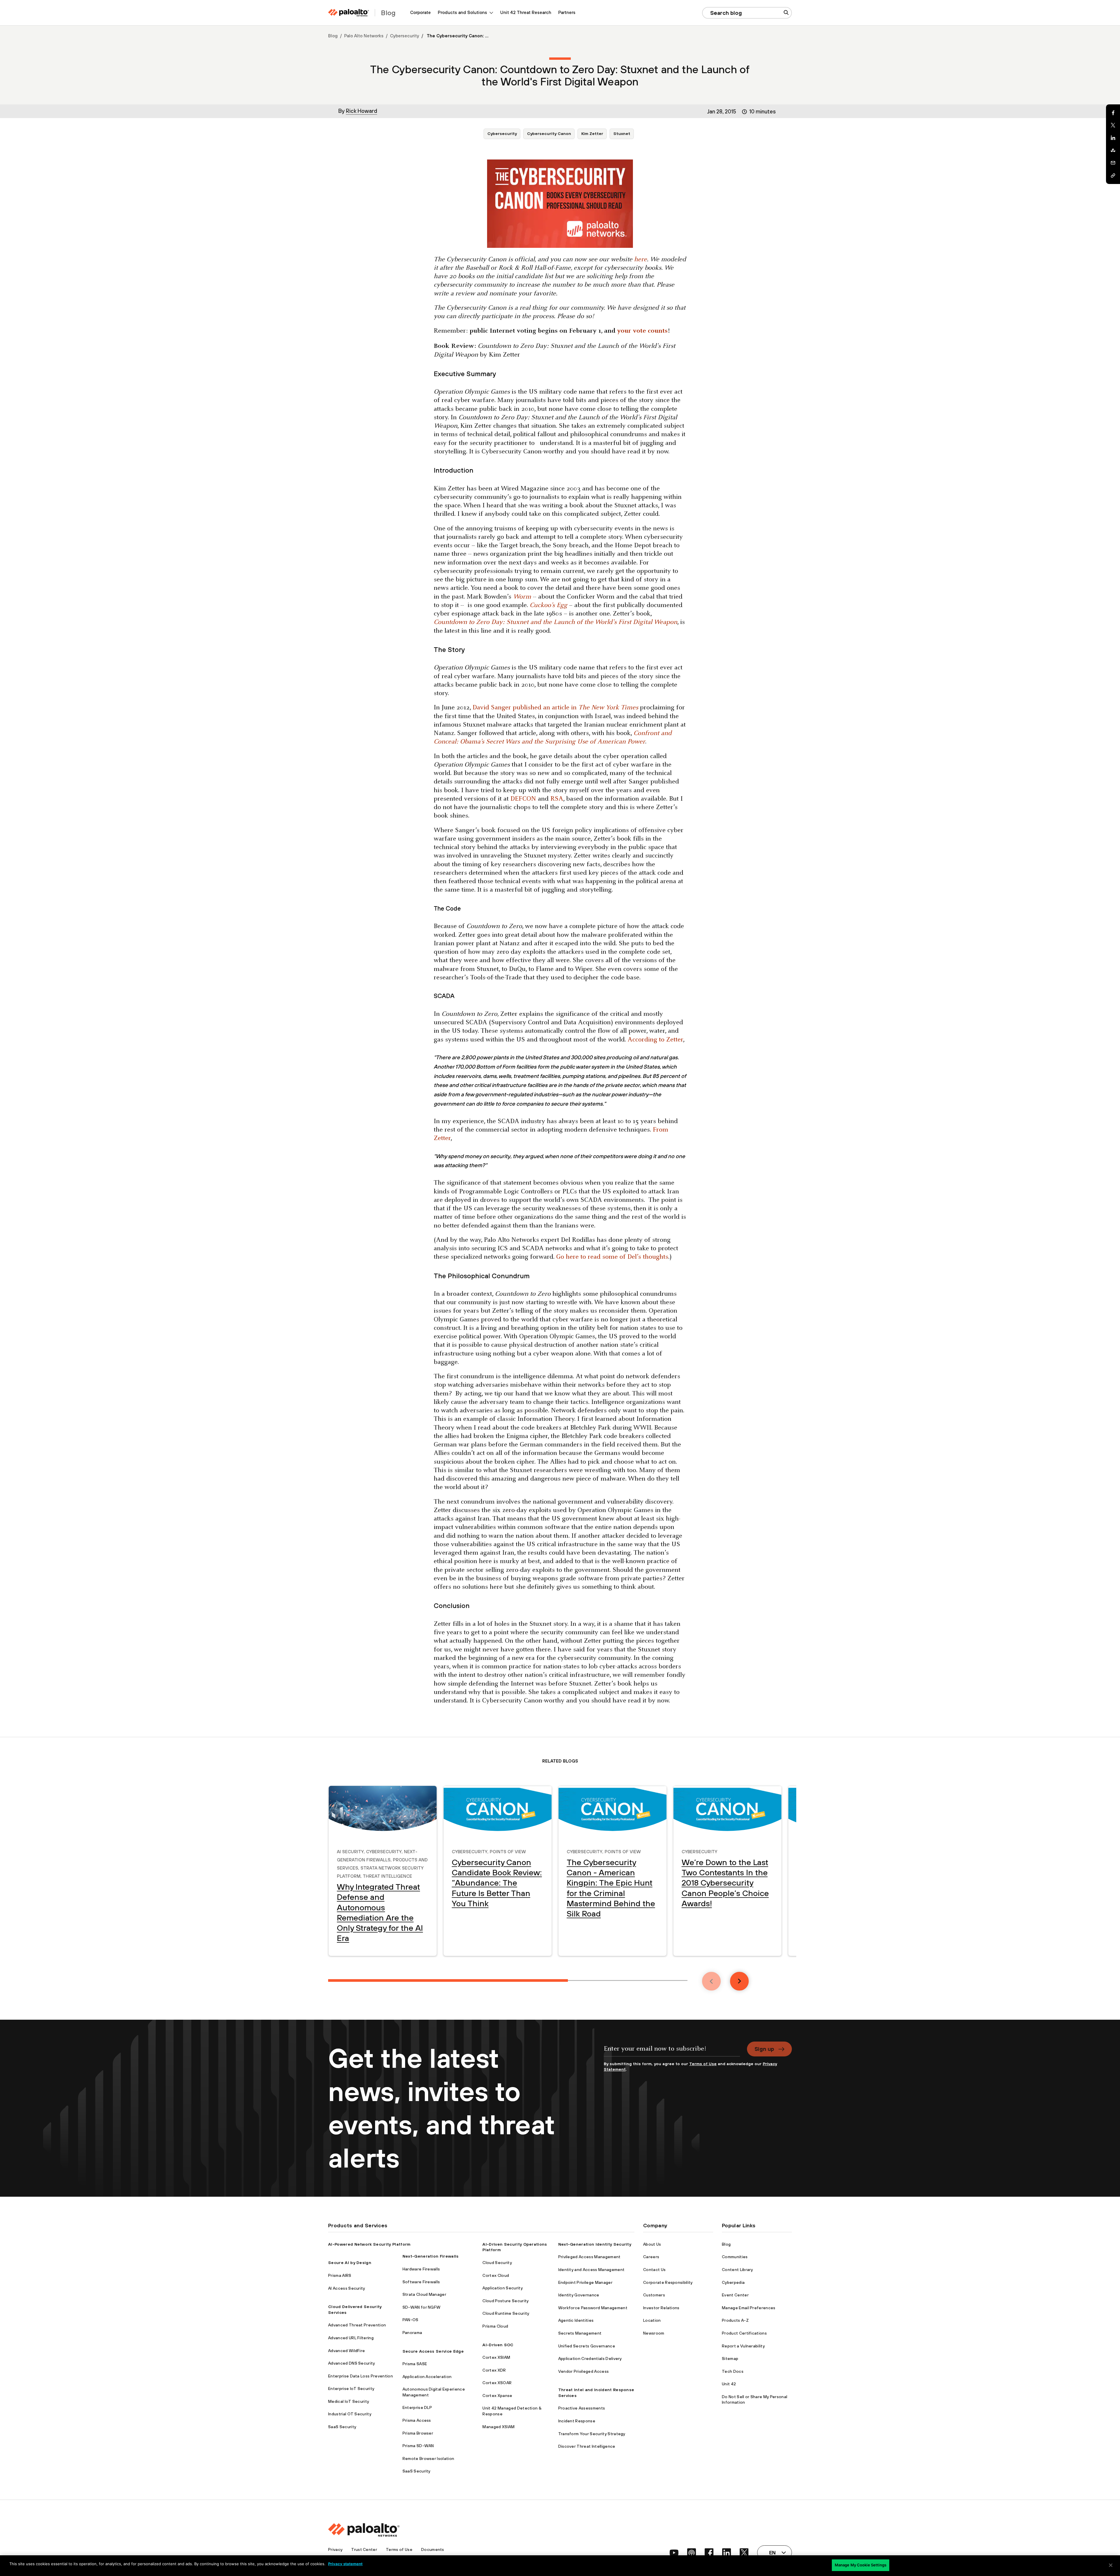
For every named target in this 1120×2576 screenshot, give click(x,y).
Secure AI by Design (350, 2263)
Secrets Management (580, 2333)
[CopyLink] (1113, 176)
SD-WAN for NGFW (422, 2307)
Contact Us (654, 2270)
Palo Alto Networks (364, 36)
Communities (735, 2257)
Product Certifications (744, 2333)
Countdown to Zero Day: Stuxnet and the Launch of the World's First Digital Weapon (555, 622)
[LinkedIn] (1113, 138)
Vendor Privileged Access (584, 2371)
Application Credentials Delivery (590, 2358)
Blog (333, 36)
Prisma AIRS (340, 2275)
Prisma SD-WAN (418, 2446)
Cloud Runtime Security (506, 2313)
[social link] (674, 2553)
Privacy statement (345, 2564)
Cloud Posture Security (505, 2301)
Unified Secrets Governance (587, 2346)
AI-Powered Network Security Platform (369, 2244)
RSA (557, 799)
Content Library (737, 2270)
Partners (567, 12)
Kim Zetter (592, 134)
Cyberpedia (733, 2282)
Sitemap (730, 2358)
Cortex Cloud (496, 2275)
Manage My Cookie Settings (861, 2565)
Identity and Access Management (591, 2270)
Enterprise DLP (417, 2407)
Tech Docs (733, 2371)
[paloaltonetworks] (349, 13)
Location (652, 2320)
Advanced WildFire (346, 2351)
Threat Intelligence (387, 1875)
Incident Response (577, 2421)
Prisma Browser (418, 2433)
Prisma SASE (415, 2364)
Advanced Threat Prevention (357, 2325)
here (640, 260)
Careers (651, 2257)
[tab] (448, 1980)
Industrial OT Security (350, 2414)
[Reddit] (1113, 150)
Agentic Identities (576, 2320)
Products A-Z (735, 2320)
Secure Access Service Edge (433, 2351)
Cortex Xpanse (497, 2396)
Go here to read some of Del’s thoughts (612, 1257)
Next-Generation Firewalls (431, 2256)
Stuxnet (622, 134)
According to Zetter (655, 1040)
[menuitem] (420, 13)
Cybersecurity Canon (549, 134)
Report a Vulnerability (743, 2346)
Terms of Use (703, 2064)
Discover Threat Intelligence (587, 2446)
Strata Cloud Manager (424, 2294)
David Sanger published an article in (555, 708)
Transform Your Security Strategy (592, 2434)
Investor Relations (661, 2308)
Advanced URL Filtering (351, 2338)
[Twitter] (1113, 125)
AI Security (350, 1851)
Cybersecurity (405, 36)
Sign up (764, 2049)
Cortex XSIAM (496, 2357)
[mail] (1113, 163)
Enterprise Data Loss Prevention (360, 2376)
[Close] (1111, 2565)
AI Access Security (347, 2288)
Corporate (420, 12)
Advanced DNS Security (352, 2363)
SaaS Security (342, 2427)
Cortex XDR (494, 2370)
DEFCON (523, 799)
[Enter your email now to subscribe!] (672, 2051)
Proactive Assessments (582, 2408)
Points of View (508, 1851)
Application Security (502, 2288)
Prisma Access (417, 2420)
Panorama (412, 2333)
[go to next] (739, 1981)
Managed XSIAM (498, 2427)
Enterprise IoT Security (351, 2389)
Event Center (735, 2295)
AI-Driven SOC (498, 2345)
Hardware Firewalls (421, 2269)
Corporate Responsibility (668, 2282)
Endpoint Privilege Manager (585, 2282)
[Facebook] (1113, 113)
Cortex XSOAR (497, 2383)
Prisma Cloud (495, 2326)
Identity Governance (579, 2295)
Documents (433, 2549)
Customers (654, 2295)
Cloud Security (497, 2263)
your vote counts (642, 331)
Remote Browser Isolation (428, 2458)
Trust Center (364, 2549)
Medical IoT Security (349, 2401)
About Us (652, 2244)
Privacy (335, 2549)
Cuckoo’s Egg (548, 605)
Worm (522, 597)
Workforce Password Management (593, 2308)
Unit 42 (729, 2384)
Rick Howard (362, 111)
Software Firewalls (421, 2282)
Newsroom (654, 2333)
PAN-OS (411, 2320)
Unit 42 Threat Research (526, 12)
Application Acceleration (427, 2377)
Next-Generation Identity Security (595, 2244)
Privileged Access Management (589, 2257)
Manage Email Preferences (749, 2308)
